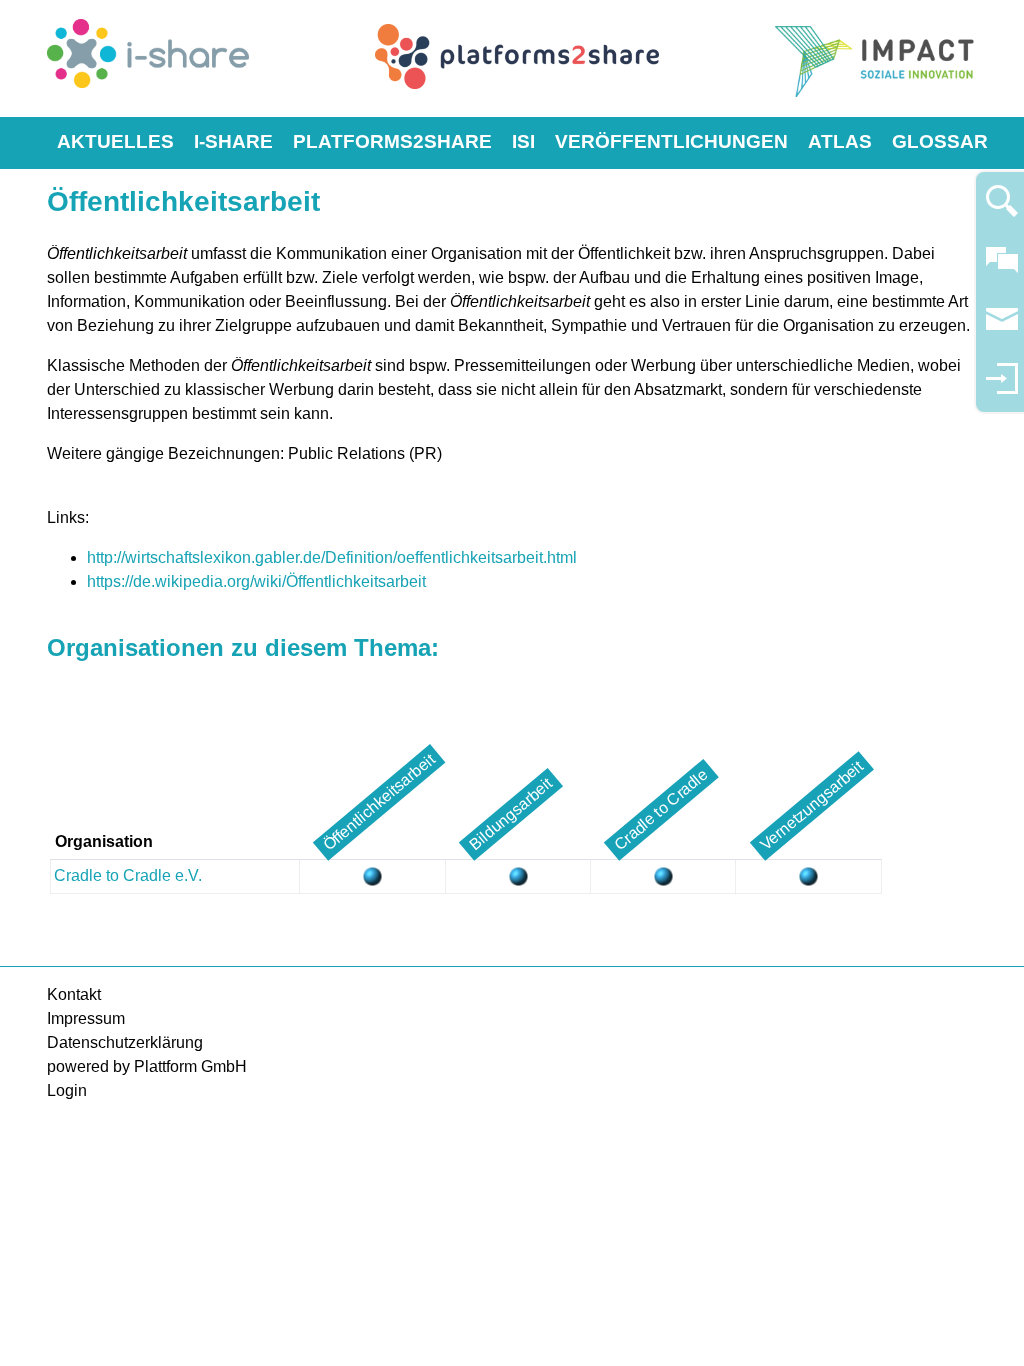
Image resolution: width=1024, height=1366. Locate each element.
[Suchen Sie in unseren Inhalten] (1002, 209)
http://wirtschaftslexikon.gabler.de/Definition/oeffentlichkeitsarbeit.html (332, 557)
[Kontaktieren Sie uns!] (1002, 268)
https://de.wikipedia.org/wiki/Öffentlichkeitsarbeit (256, 581)
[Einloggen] (1002, 387)
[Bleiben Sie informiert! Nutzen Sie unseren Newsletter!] (1002, 328)
